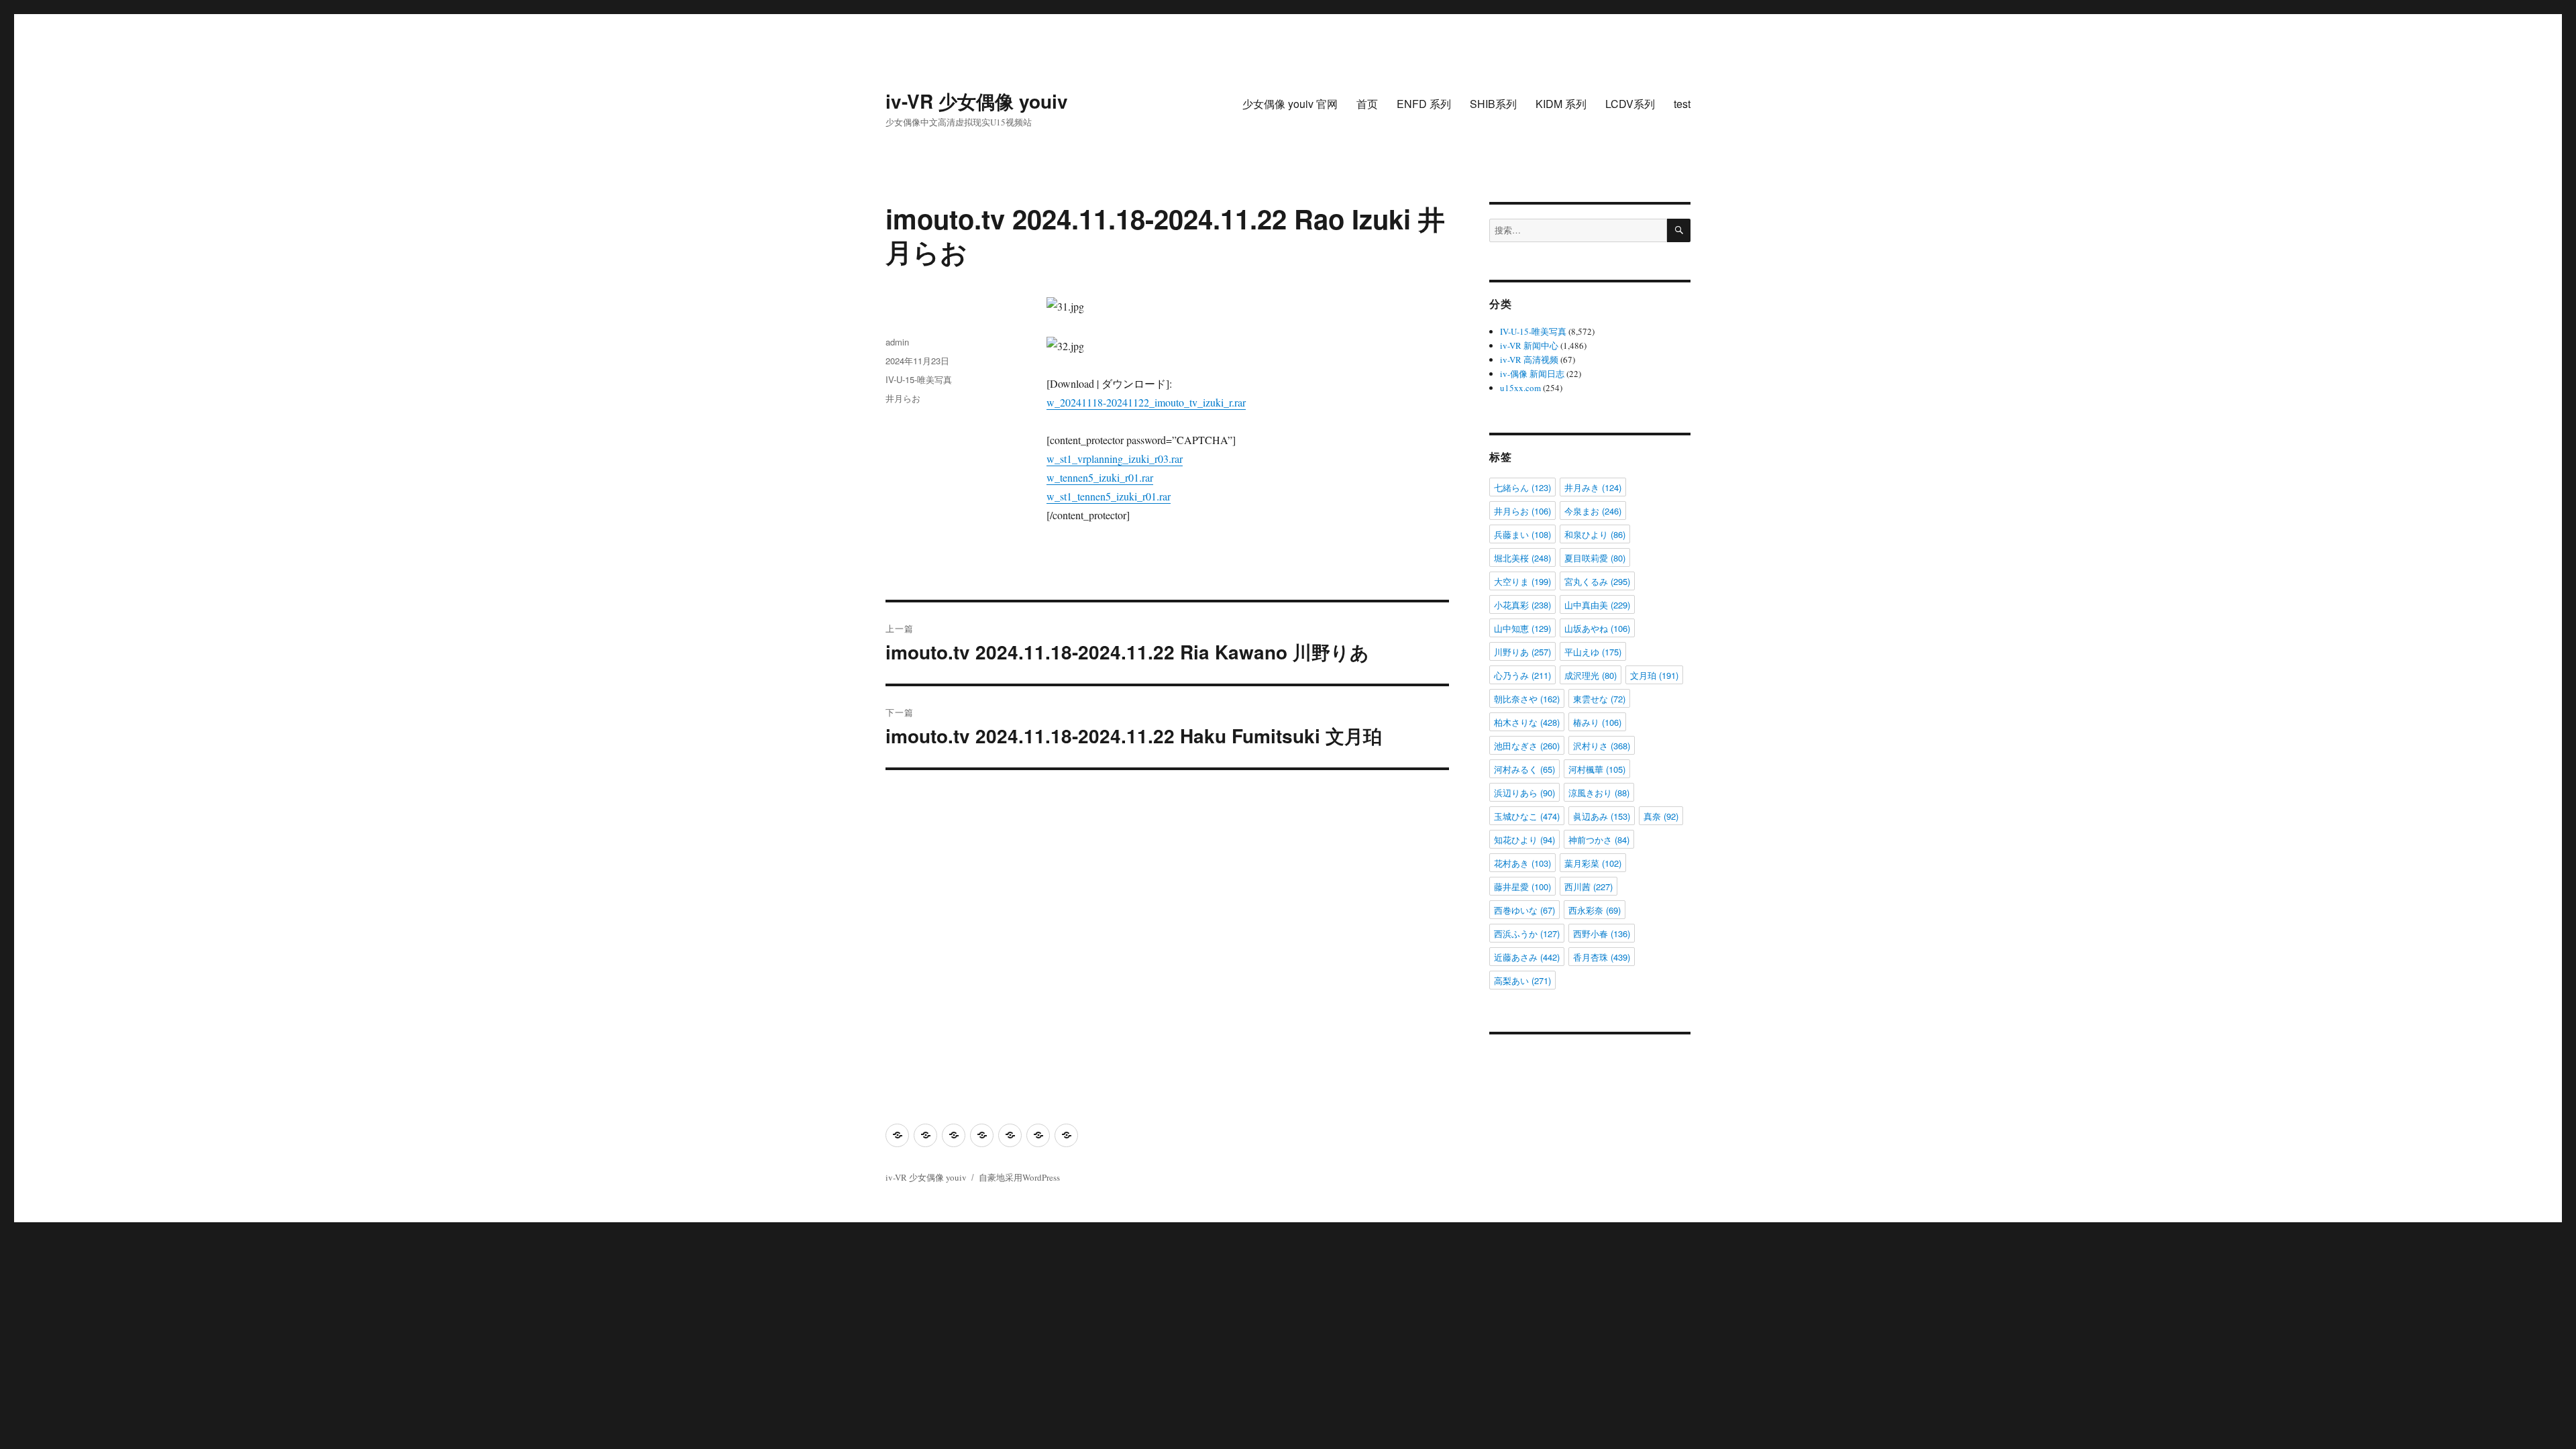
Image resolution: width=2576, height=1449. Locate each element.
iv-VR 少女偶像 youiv (977, 101)
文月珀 (1654, 675)
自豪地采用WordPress (1019, 1177)
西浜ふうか (1527, 933)
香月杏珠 (1602, 957)
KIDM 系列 (1561, 104)
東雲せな (1599, 699)
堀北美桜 (1522, 558)
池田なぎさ (1527, 746)
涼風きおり (1599, 793)
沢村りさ (1602, 746)
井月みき (1593, 487)
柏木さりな (1527, 722)
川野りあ (1522, 652)
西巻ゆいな (1524, 910)
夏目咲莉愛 (1595, 558)
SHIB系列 (1493, 104)
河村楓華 (1597, 769)
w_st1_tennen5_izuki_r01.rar (1109, 496)
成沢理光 (1591, 675)
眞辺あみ (1602, 816)
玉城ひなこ (1527, 816)
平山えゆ (1593, 652)
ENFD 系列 (1424, 104)
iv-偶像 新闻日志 (1532, 374)
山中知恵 (1522, 628)
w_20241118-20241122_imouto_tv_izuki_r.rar (1146, 402)
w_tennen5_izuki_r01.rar (1100, 477)
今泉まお (1593, 511)
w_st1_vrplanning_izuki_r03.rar (1115, 459)
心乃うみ (1522, 675)
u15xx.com (1520, 388)
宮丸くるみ (1597, 581)
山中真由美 (1597, 605)
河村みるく (1524, 769)
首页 (1367, 104)
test (1682, 104)
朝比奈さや (1527, 699)
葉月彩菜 (1593, 863)
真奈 (1661, 816)
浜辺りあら (1524, 793)
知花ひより (1524, 840)
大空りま (1522, 581)
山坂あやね (1597, 628)
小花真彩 (1522, 605)
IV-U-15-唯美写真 (919, 379)
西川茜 (1589, 887)
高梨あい (1522, 980)
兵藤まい (1522, 534)
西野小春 (1602, 933)
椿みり (1597, 722)
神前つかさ (1599, 840)
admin (897, 342)
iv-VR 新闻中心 (1529, 345)
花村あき (1522, 863)
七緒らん (1522, 487)
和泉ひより (1595, 534)
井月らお (903, 398)
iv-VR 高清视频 (1529, 360)
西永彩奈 (1595, 910)
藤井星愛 (1522, 887)
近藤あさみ (1527, 957)
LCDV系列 (1630, 104)
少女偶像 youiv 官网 (1290, 104)
